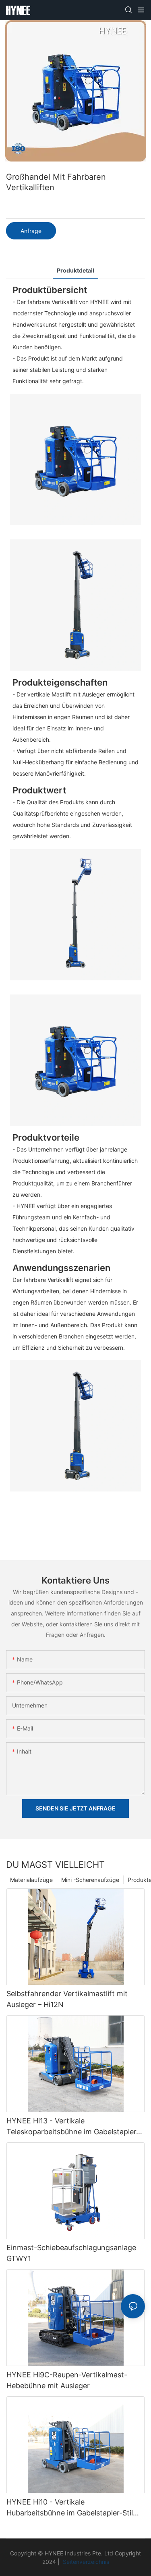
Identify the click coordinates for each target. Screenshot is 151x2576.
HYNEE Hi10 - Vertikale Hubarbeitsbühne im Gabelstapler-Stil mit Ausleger (70, 2508)
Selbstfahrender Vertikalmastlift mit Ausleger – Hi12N (67, 1999)
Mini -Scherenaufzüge (90, 1880)
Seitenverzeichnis (85, 2562)
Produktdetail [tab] (75, 270)
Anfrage (31, 231)
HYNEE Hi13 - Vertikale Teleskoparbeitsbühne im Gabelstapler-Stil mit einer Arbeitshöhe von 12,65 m (73, 2127)
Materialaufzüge (31, 1880)
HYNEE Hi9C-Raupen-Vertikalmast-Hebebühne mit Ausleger (67, 2380)
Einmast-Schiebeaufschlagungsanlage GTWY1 (71, 2253)
